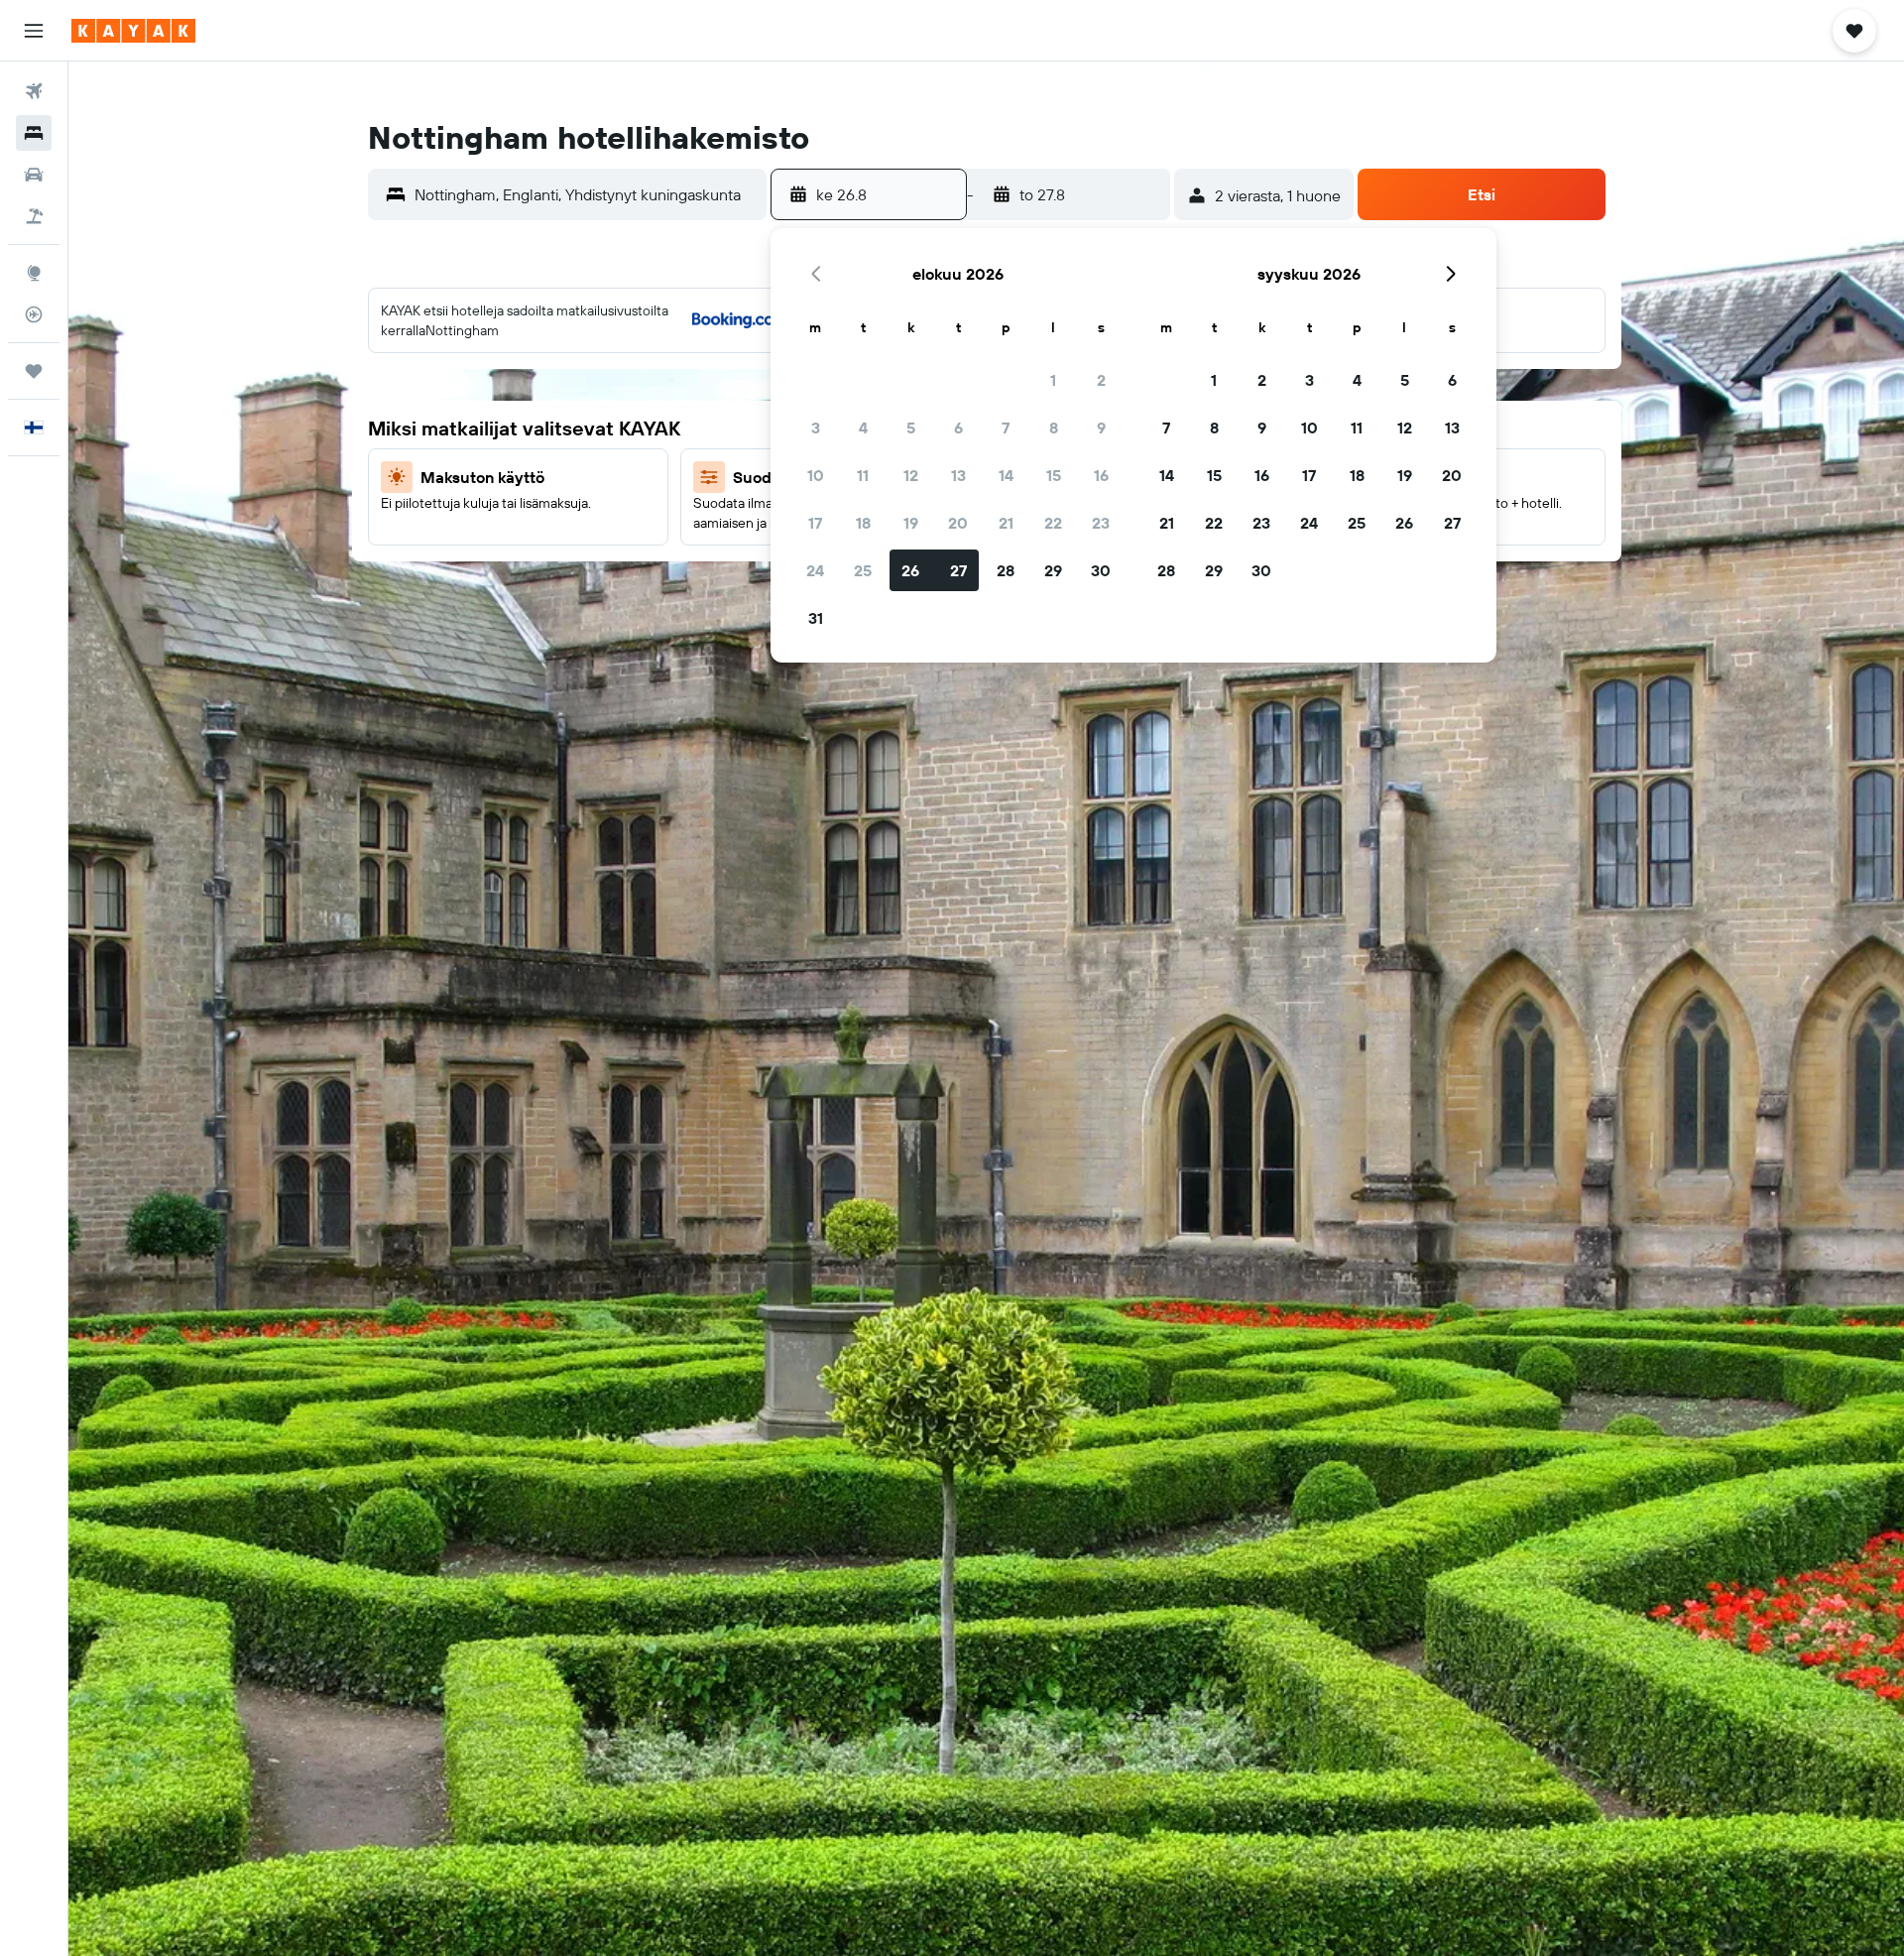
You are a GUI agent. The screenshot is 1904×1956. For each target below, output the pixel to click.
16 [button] (1101, 475)
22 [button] (1053, 523)
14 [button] (1006, 475)
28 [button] (1006, 570)
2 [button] (1101, 380)
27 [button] (958, 570)
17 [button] (815, 523)
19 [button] (911, 523)
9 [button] (1101, 428)
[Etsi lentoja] (34, 91)
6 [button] (958, 428)
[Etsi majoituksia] (34, 133)
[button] (34, 31)
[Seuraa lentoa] (34, 314)
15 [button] (1054, 475)
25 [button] (863, 570)
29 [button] (1053, 570)
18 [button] (863, 523)
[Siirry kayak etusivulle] (133, 31)
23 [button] (1101, 523)
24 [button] (815, 570)
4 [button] (863, 428)
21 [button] (1006, 523)
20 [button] (958, 523)
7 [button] (1006, 428)
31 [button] (816, 618)
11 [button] (863, 475)
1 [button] (1053, 380)
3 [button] (816, 428)
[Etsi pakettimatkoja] (34, 216)
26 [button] (910, 570)
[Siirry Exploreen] (34, 273)
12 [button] (911, 475)
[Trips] (34, 371)
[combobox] (586, 194)
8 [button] (1054, 428)
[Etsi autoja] (34, 175)
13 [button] (958, 475)
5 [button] (911, 428)
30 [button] (1101, 570)
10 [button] (816, 475)
